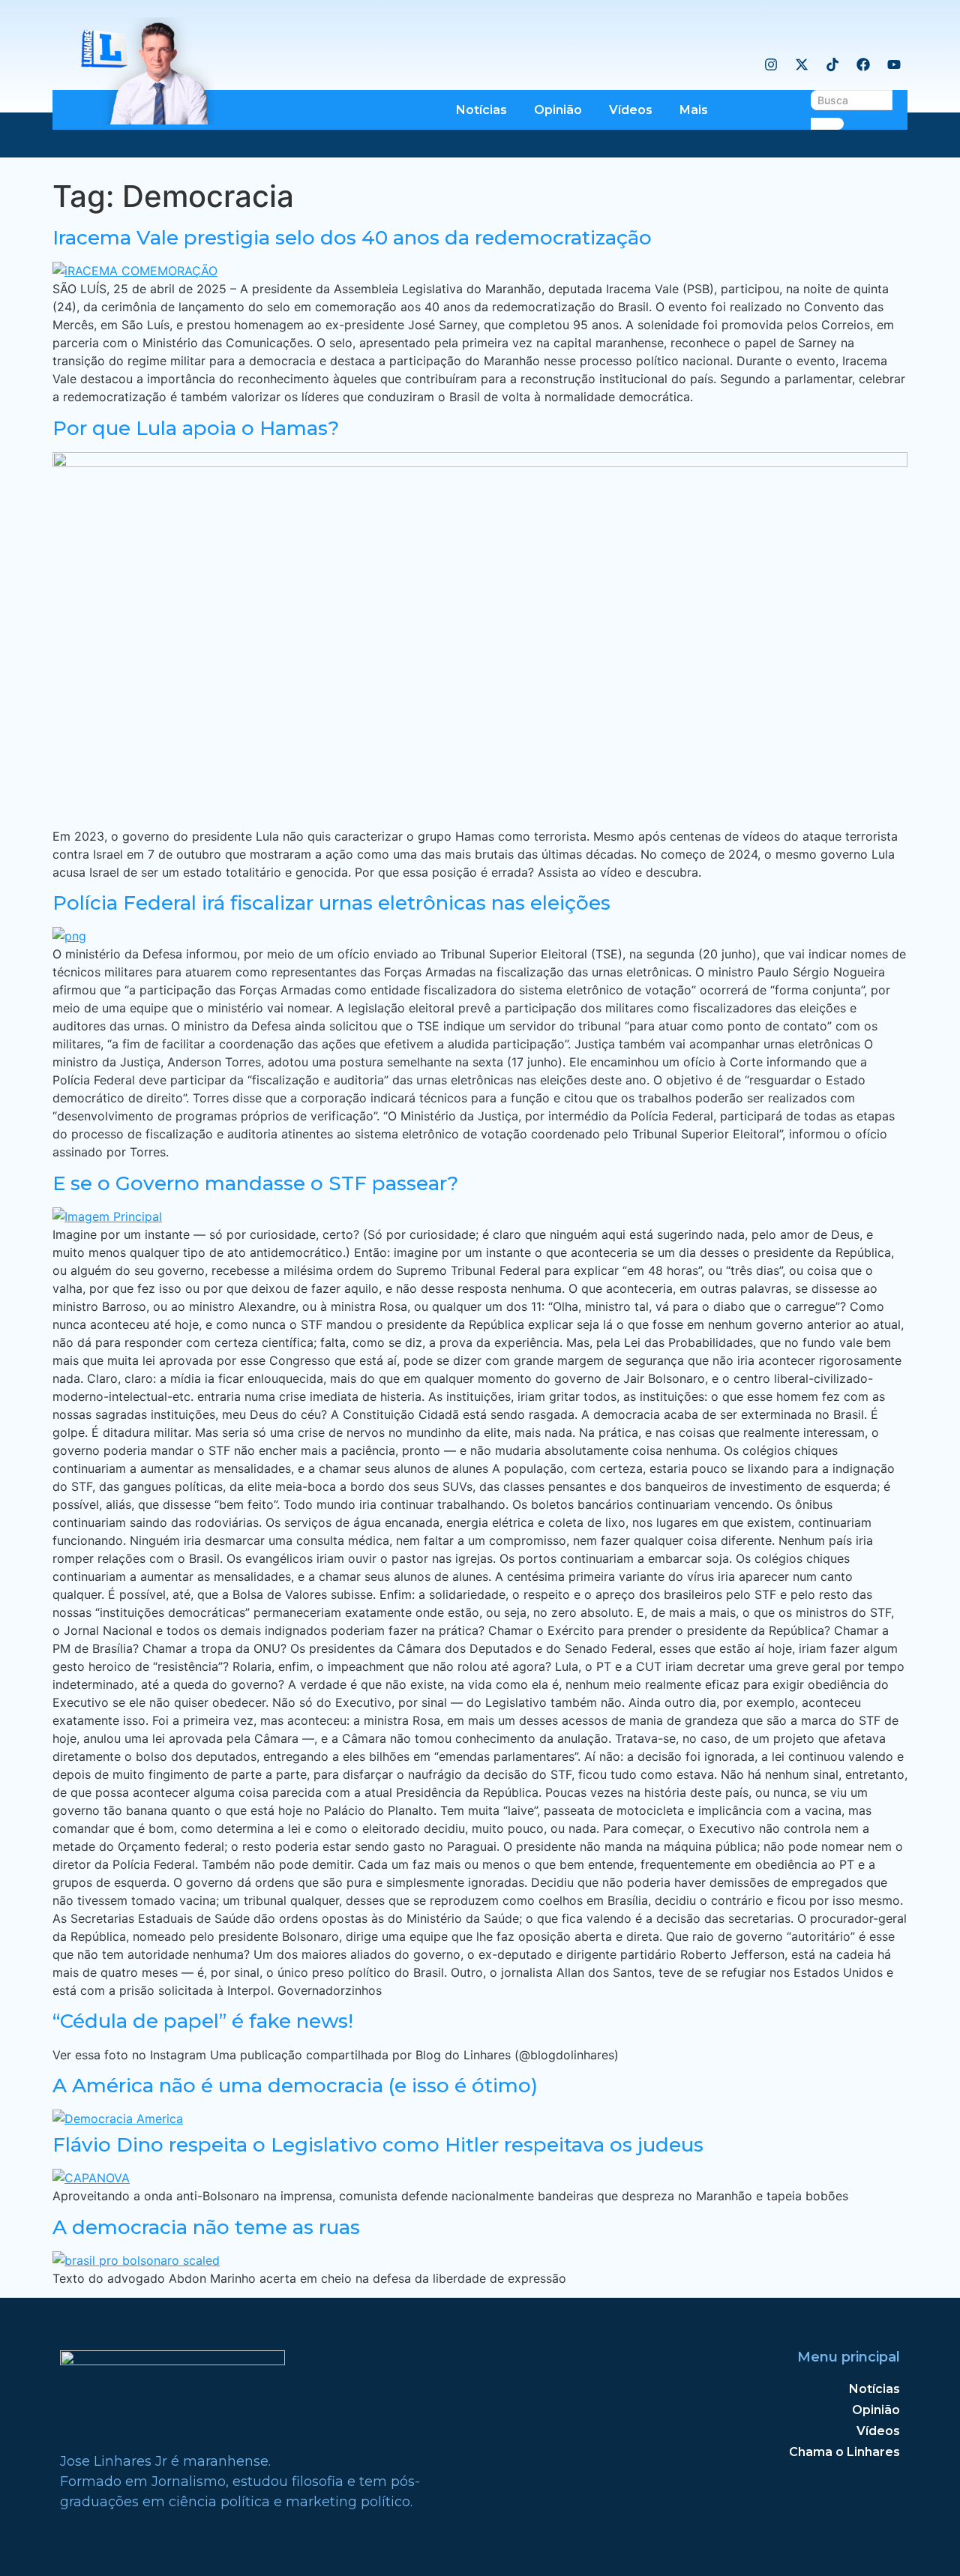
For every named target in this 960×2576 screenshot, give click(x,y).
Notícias (481, 110)
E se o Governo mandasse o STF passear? (255, 1183)
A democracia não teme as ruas (206, 2227)
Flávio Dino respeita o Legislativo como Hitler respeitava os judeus (378, 2145)
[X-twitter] (802, 64)
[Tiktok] (832, 64)
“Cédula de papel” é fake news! (203, 2021)
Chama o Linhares (844, 2452)
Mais (694, 110)
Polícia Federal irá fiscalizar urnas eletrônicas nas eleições (331, 903)
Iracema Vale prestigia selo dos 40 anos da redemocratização (352, 238)
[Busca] (827, 124)
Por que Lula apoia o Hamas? (196, 428)
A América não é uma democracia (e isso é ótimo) (295, 2086)
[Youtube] (894, 64)
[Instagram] (771, 64)
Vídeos (631, 110)
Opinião (558, 110)
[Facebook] (863, 64)
